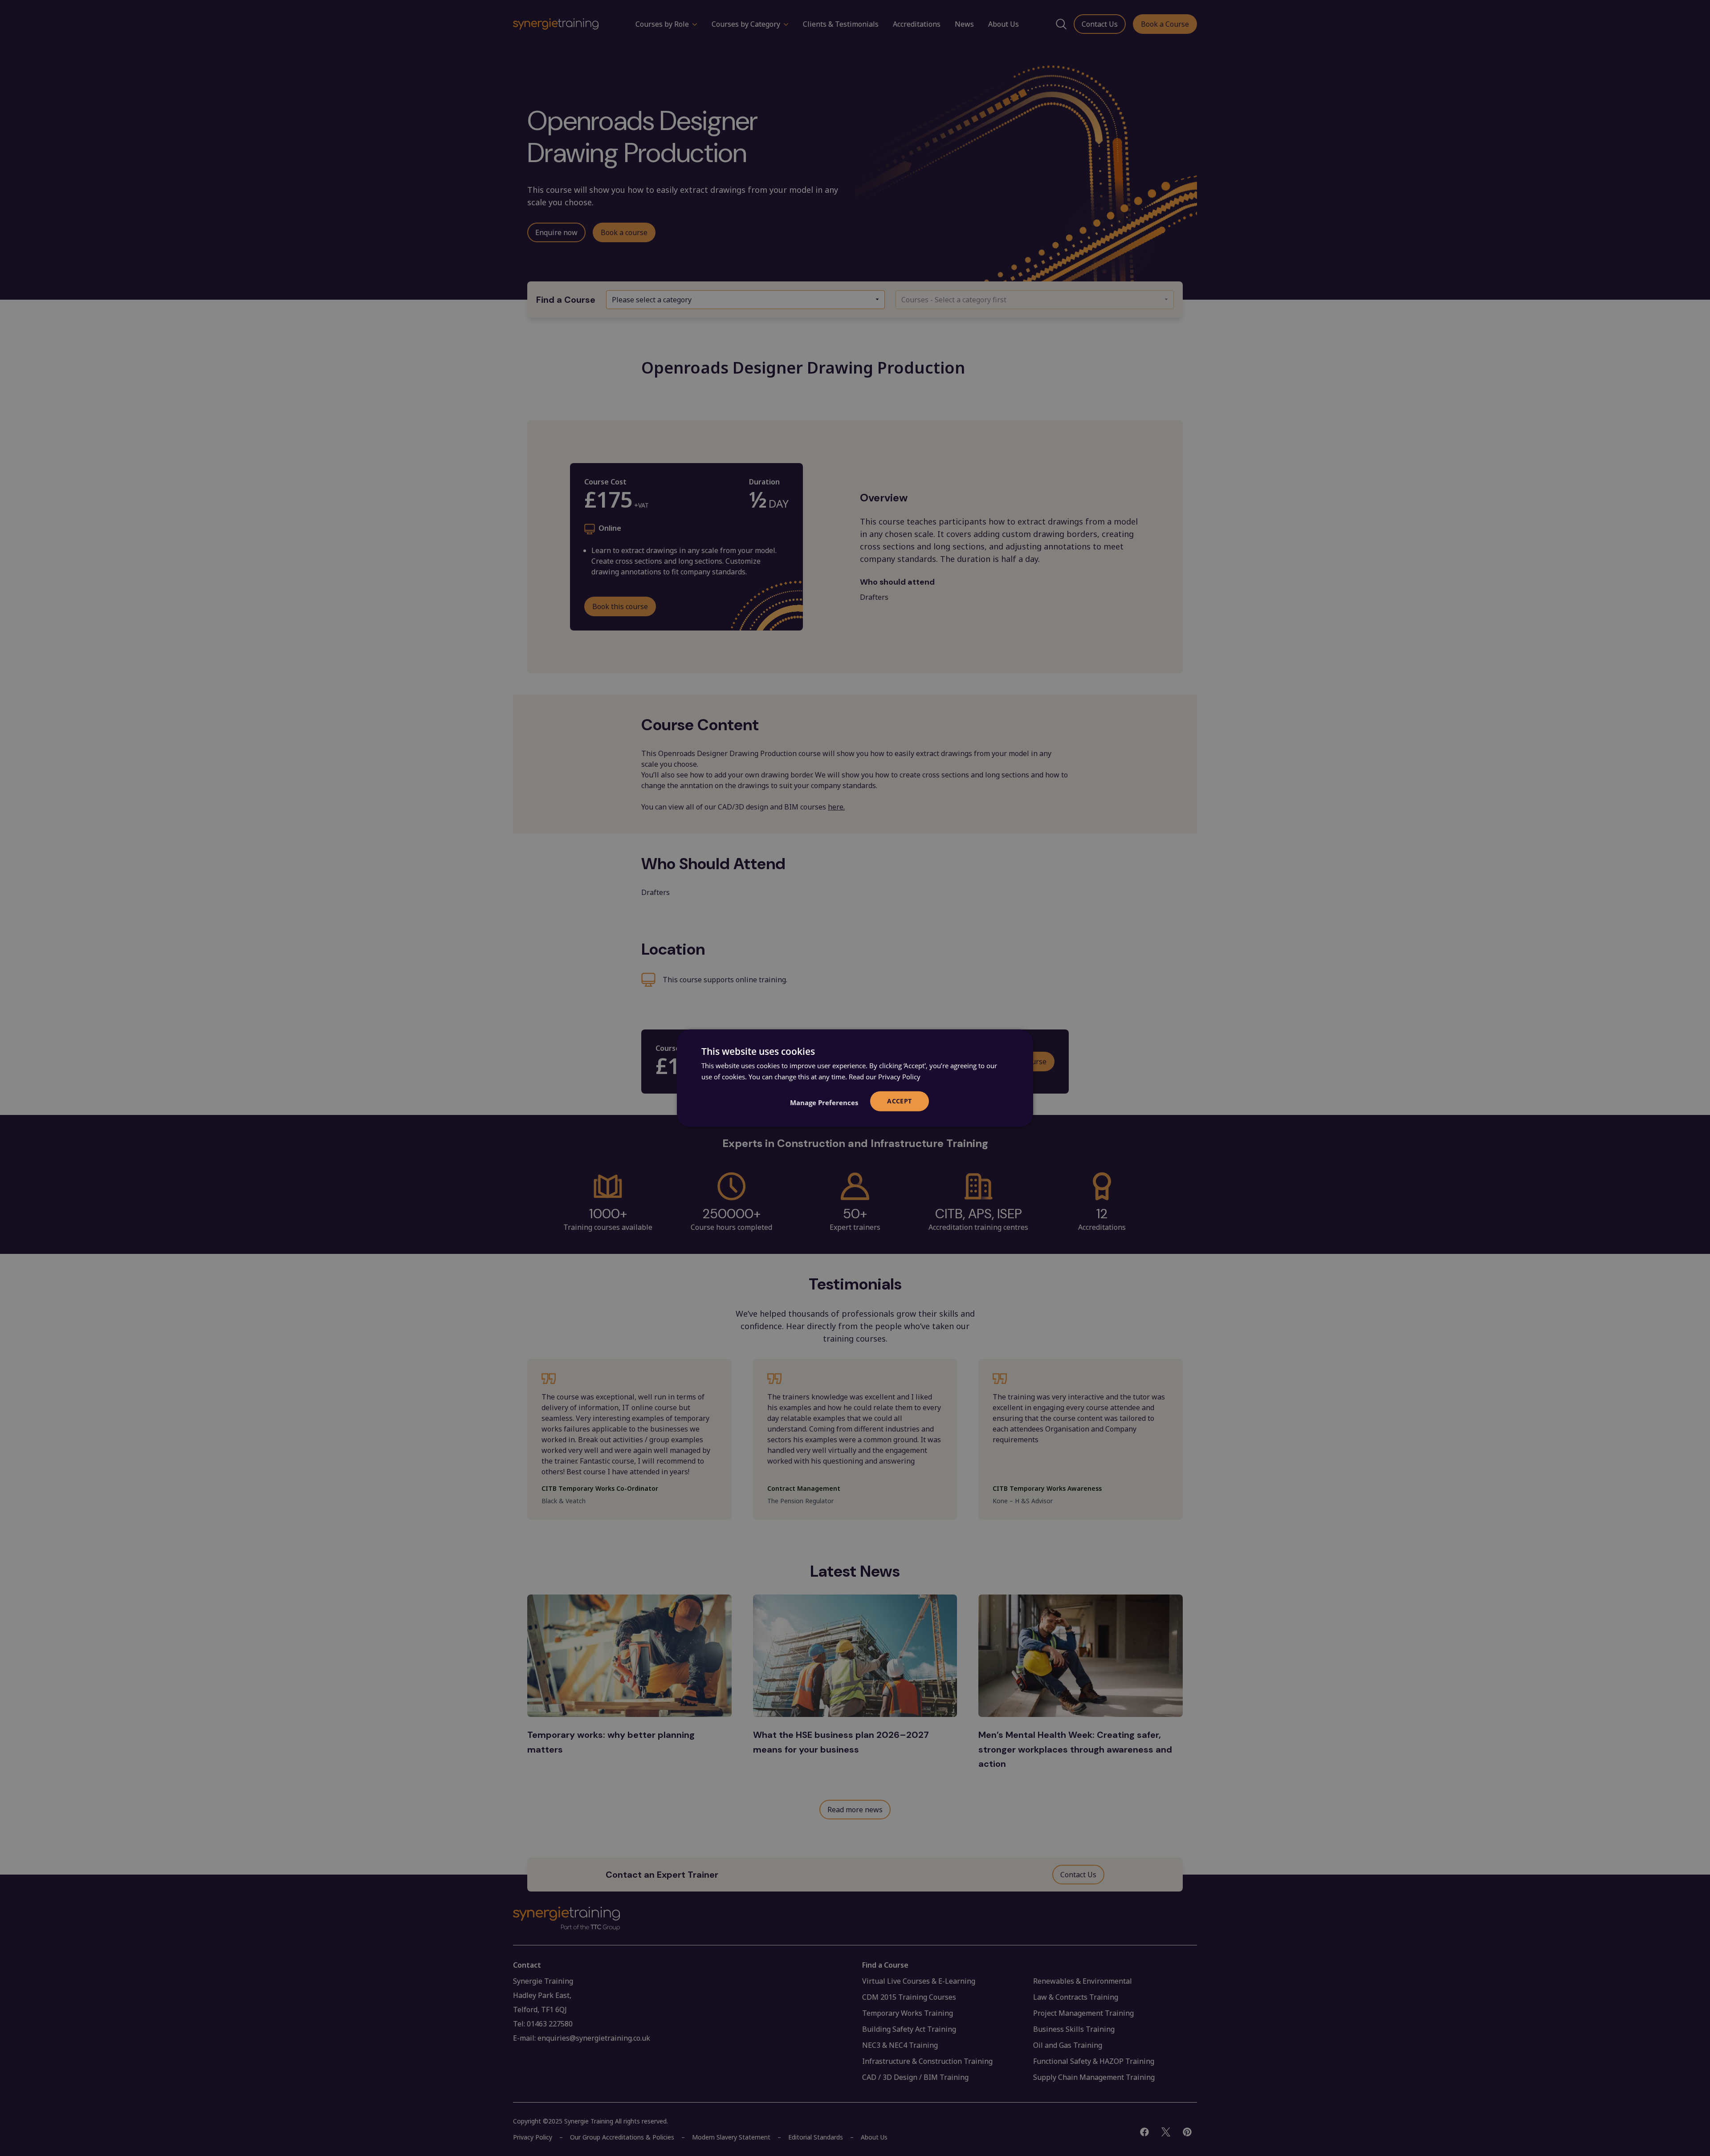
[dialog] (855, 1078)
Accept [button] (899, 1101)
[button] (824, 1102)
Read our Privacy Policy (885, 1077)
